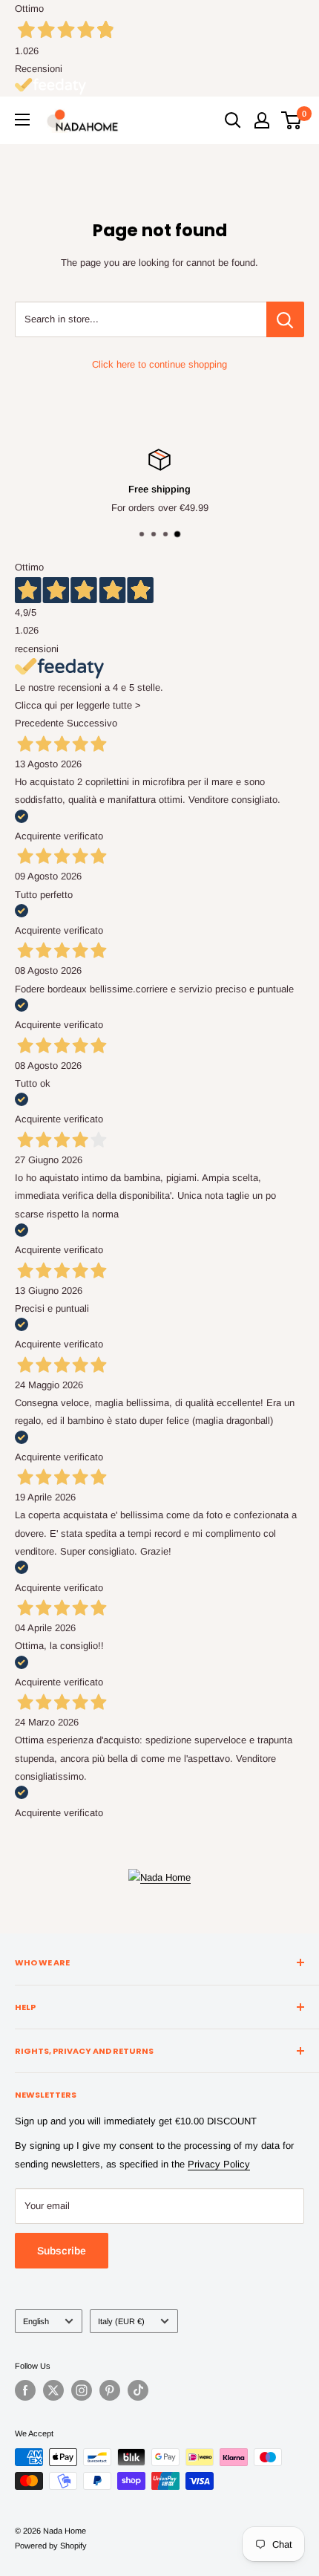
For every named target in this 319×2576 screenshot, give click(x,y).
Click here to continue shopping (159, 364)
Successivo (92, 723)
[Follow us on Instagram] (82, 2390)
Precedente (39, 723)
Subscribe (62, 2251)
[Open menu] (22, 120)
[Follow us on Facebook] (25, 2390)
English (36, 2321)
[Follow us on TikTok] (138, 2390)
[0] (292, 120)
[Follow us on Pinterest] (110, 2390)
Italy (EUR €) (121, 2321)
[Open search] (233, 120)
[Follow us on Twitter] (53, 2390)
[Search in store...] (285, 319)
